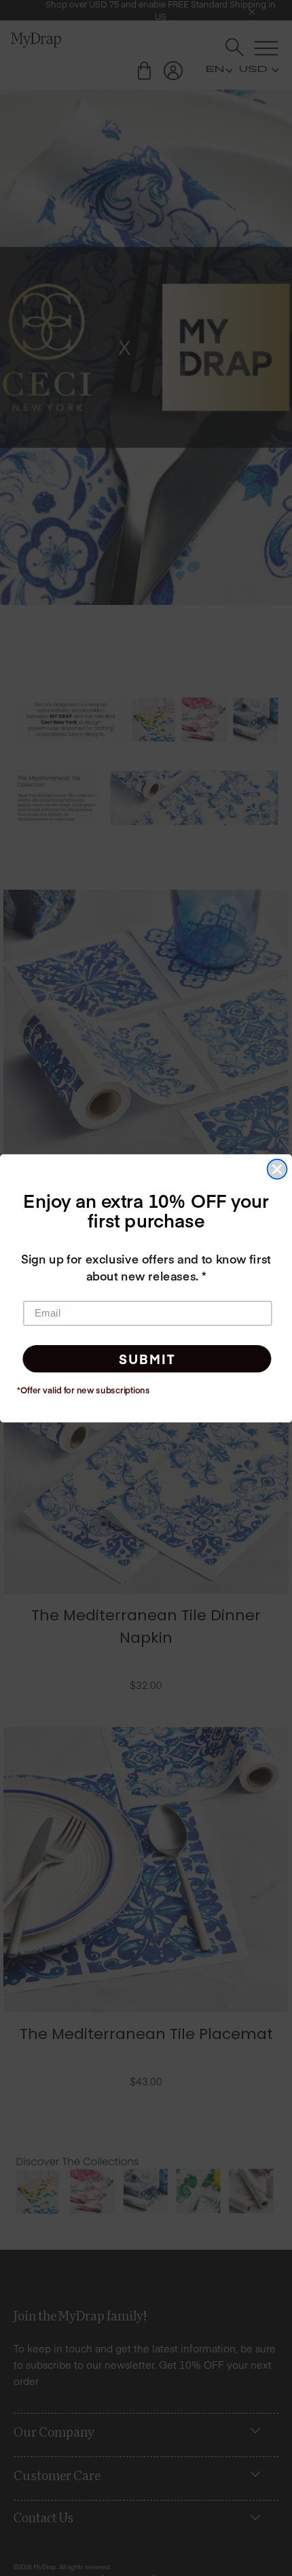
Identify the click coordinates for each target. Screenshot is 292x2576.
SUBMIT (147, 1358)
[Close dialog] (277, 1169)
